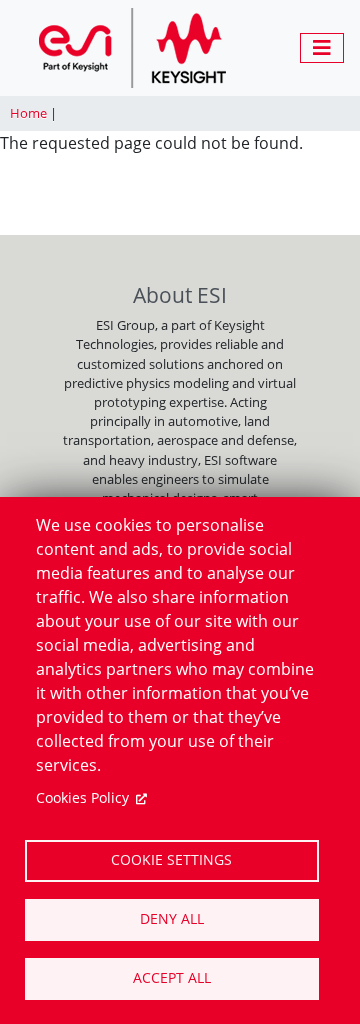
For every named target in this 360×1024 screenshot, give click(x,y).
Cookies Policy (82, 797)
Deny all (172, 918)
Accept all (172, 977)
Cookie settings (171, 859)
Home (28, 113)
